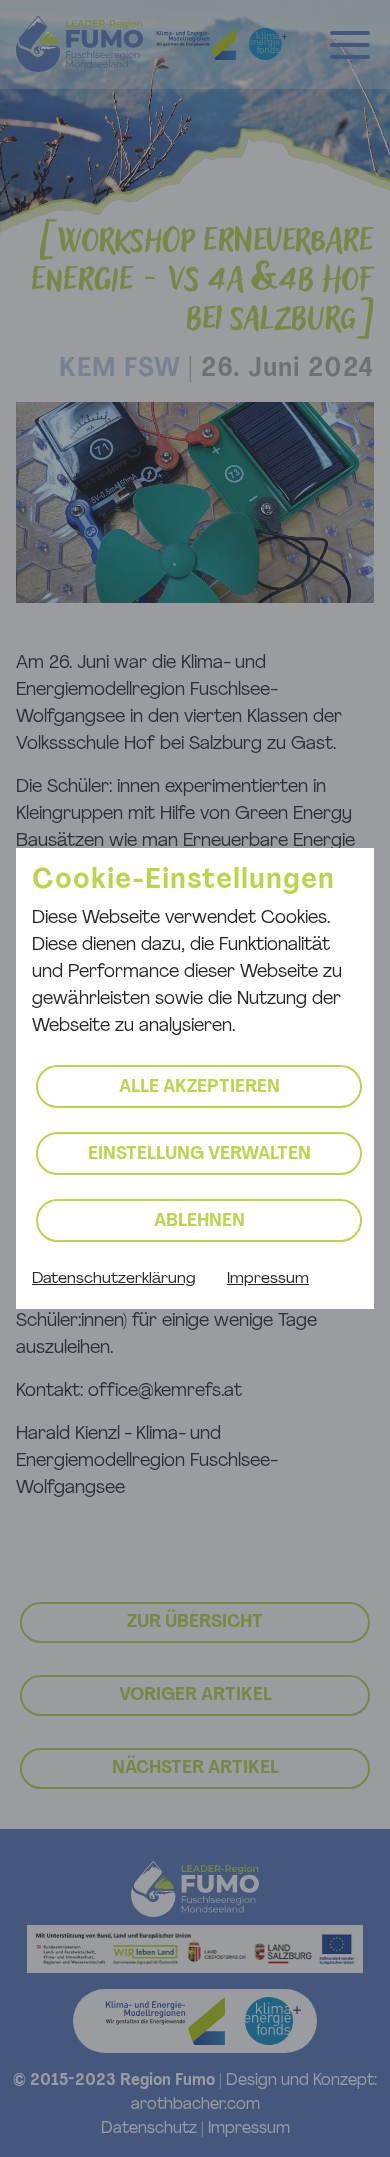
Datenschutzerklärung (113, 1279)
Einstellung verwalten (199, 1155)
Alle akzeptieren (199, 1088)
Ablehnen (199, 1222)
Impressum (268, 1279)
